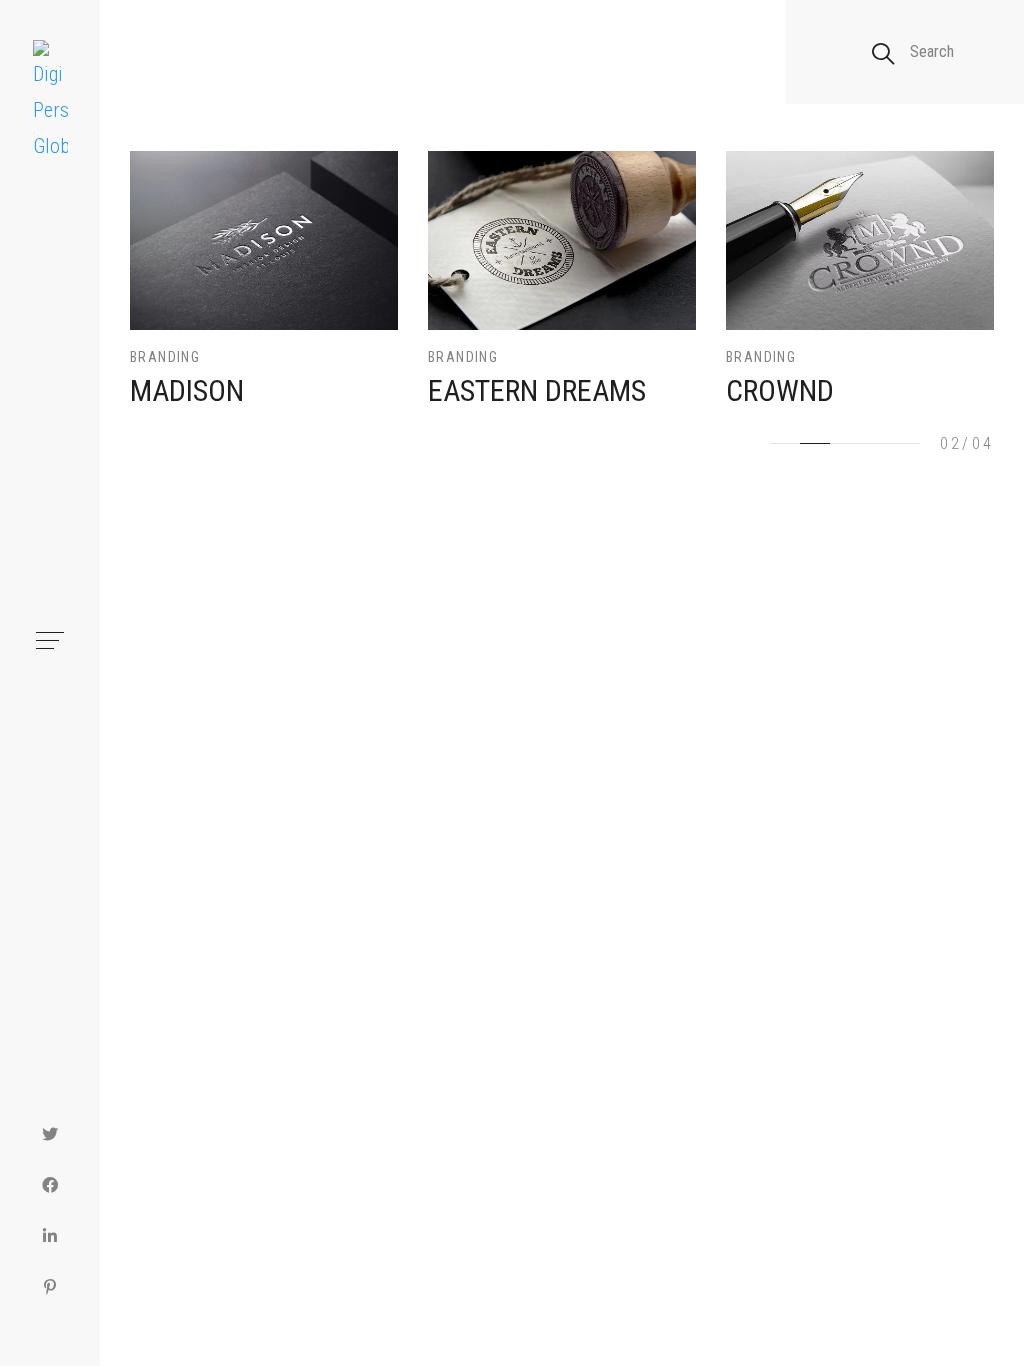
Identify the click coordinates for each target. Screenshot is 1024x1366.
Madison (187, 390)
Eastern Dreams (537, 390)
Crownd (780, 390)
